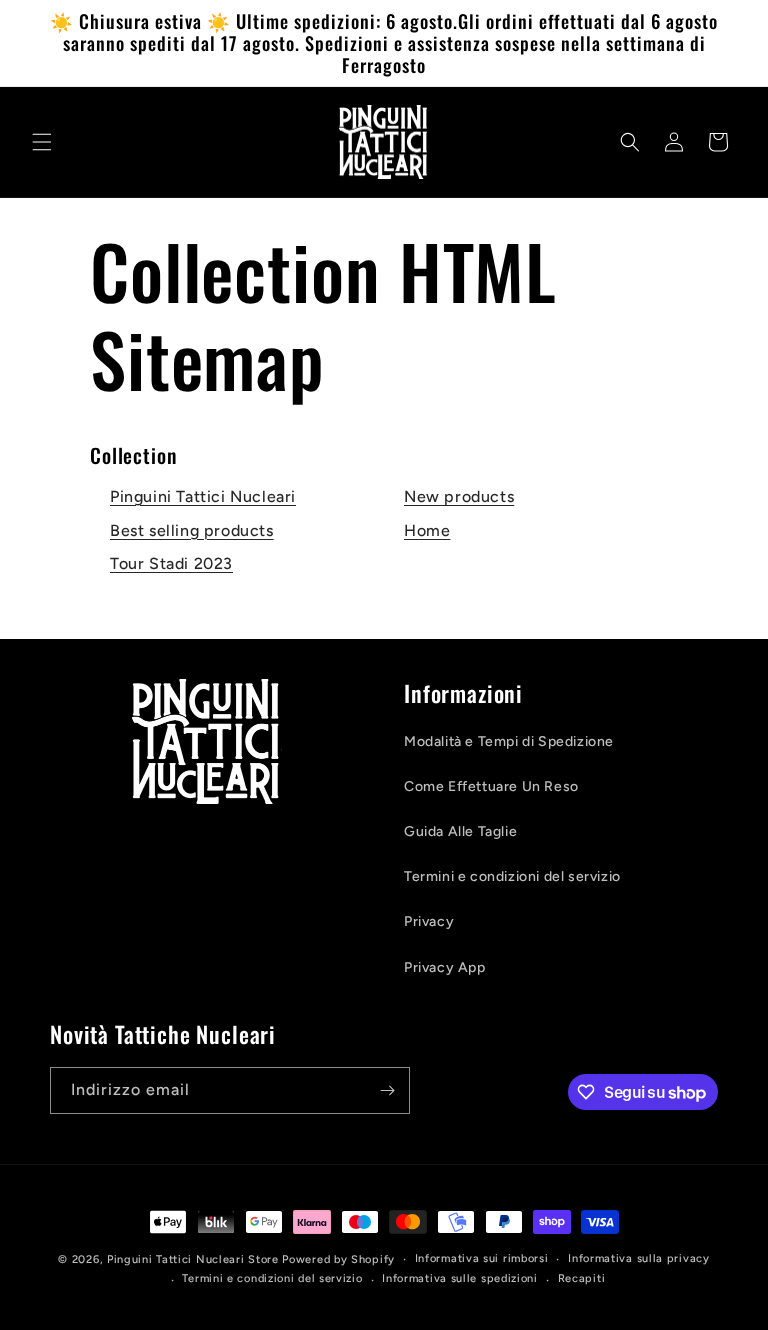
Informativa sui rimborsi (482, 1258)
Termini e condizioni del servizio (512, 876)
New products (459, 496)
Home (427, 530)
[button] (42, 142)
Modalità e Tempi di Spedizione (509, 741)
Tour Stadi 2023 (171, 563)
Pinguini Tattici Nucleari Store (193, 1259)
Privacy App (445, 967)
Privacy (429, 921)
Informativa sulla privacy (639, 1258)
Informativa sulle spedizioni (460, 1278)
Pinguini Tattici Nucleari (203, 496)
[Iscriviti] (387, 1090)
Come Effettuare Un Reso (491, 786)
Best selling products (192, 530)
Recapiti (582, 1278)
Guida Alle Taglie (460, 831)
